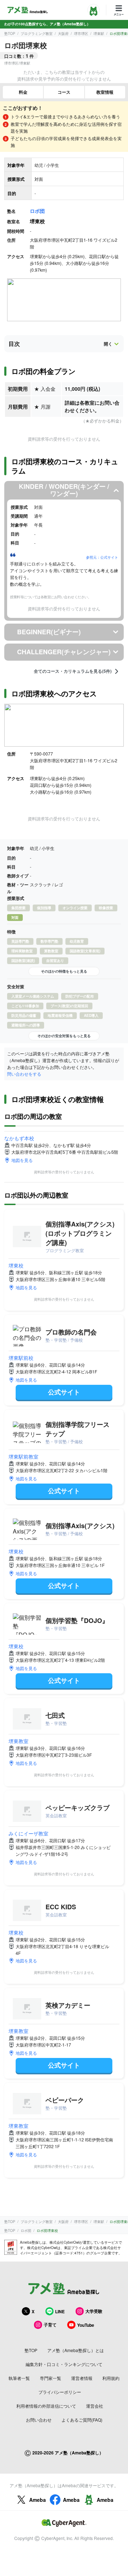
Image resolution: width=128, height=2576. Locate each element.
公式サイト (64, 1392)
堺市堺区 (81, 34)
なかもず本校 (19, 1138)
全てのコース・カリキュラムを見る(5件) (73, 671)
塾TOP (10, 34)
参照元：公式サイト (102, 557)
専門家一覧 (50, 2378)
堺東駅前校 (21, 1358)
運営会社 (95, 2406)
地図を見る (22, 1160)
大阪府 (63, 34)
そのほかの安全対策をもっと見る (64, 1036)
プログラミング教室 (37, 34)
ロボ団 (37, 211)
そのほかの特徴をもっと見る (64, 971)
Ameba (38, 2500)
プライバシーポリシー (60, 2392)
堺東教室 (18, 1741)
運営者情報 (82, 2378)
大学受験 (94, 2311)
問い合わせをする (24, 1074)
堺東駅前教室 (23, 1456)
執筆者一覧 (19, 2378)
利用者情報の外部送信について (46, 2406)
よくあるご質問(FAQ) (82, 2420)
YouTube (86, 2325)
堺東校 (16, 1265)
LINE (60, 2311)
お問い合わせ (39, 2420)
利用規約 (111, 2378)
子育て (50, 2325)
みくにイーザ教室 (28, 1833)
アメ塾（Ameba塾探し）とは (76, 2350)
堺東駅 (99, 34)
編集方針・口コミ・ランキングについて (64, 2364)
